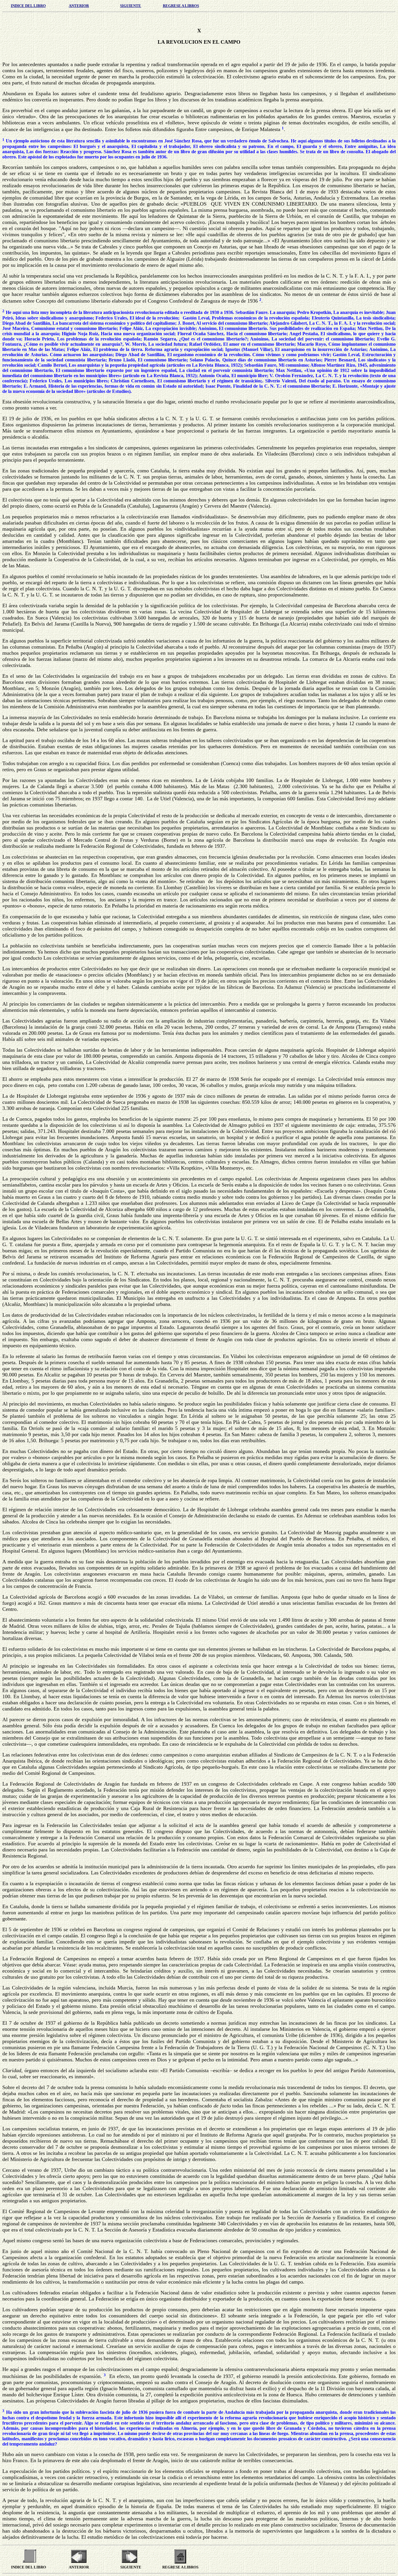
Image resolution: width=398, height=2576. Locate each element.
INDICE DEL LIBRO (28, 6)
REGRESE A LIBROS (181, 6)
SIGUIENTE (131, 6)
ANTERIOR (79, 6)
